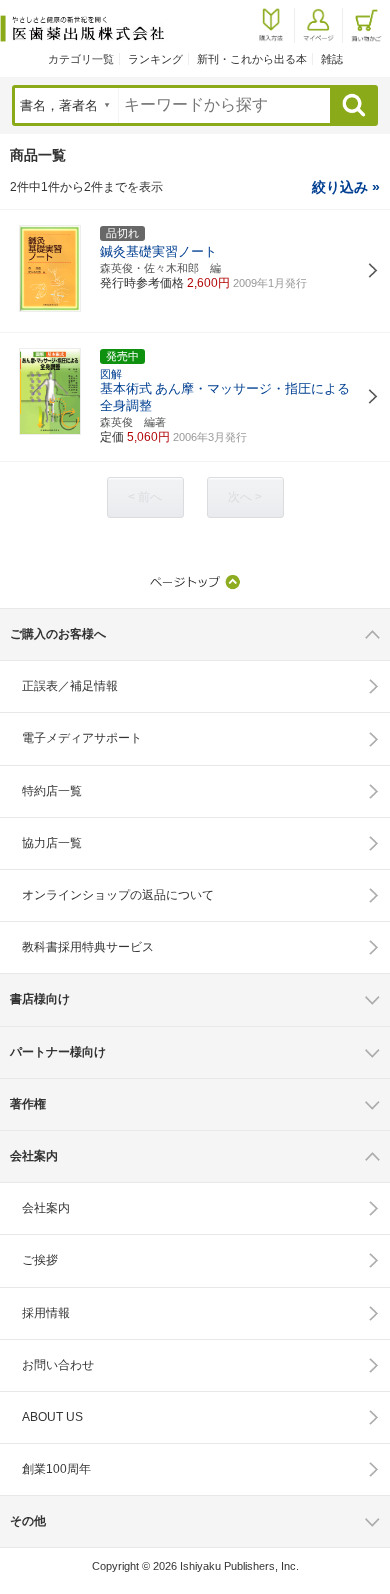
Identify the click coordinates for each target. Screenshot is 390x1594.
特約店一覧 (52, 791)
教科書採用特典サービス (88, 947)
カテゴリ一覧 (81, 59)
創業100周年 (56, 1469)
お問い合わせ (58, 1365)
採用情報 (46, 1313)
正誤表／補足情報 (70, 686)
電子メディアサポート (82, 738)
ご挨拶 (40, 1260)
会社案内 (46, 1208)
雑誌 (332, 59)
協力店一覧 (52, 843)
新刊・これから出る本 (252, 59)
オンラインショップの (118, 895)
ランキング (155, 59)
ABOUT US (52, 1417)
